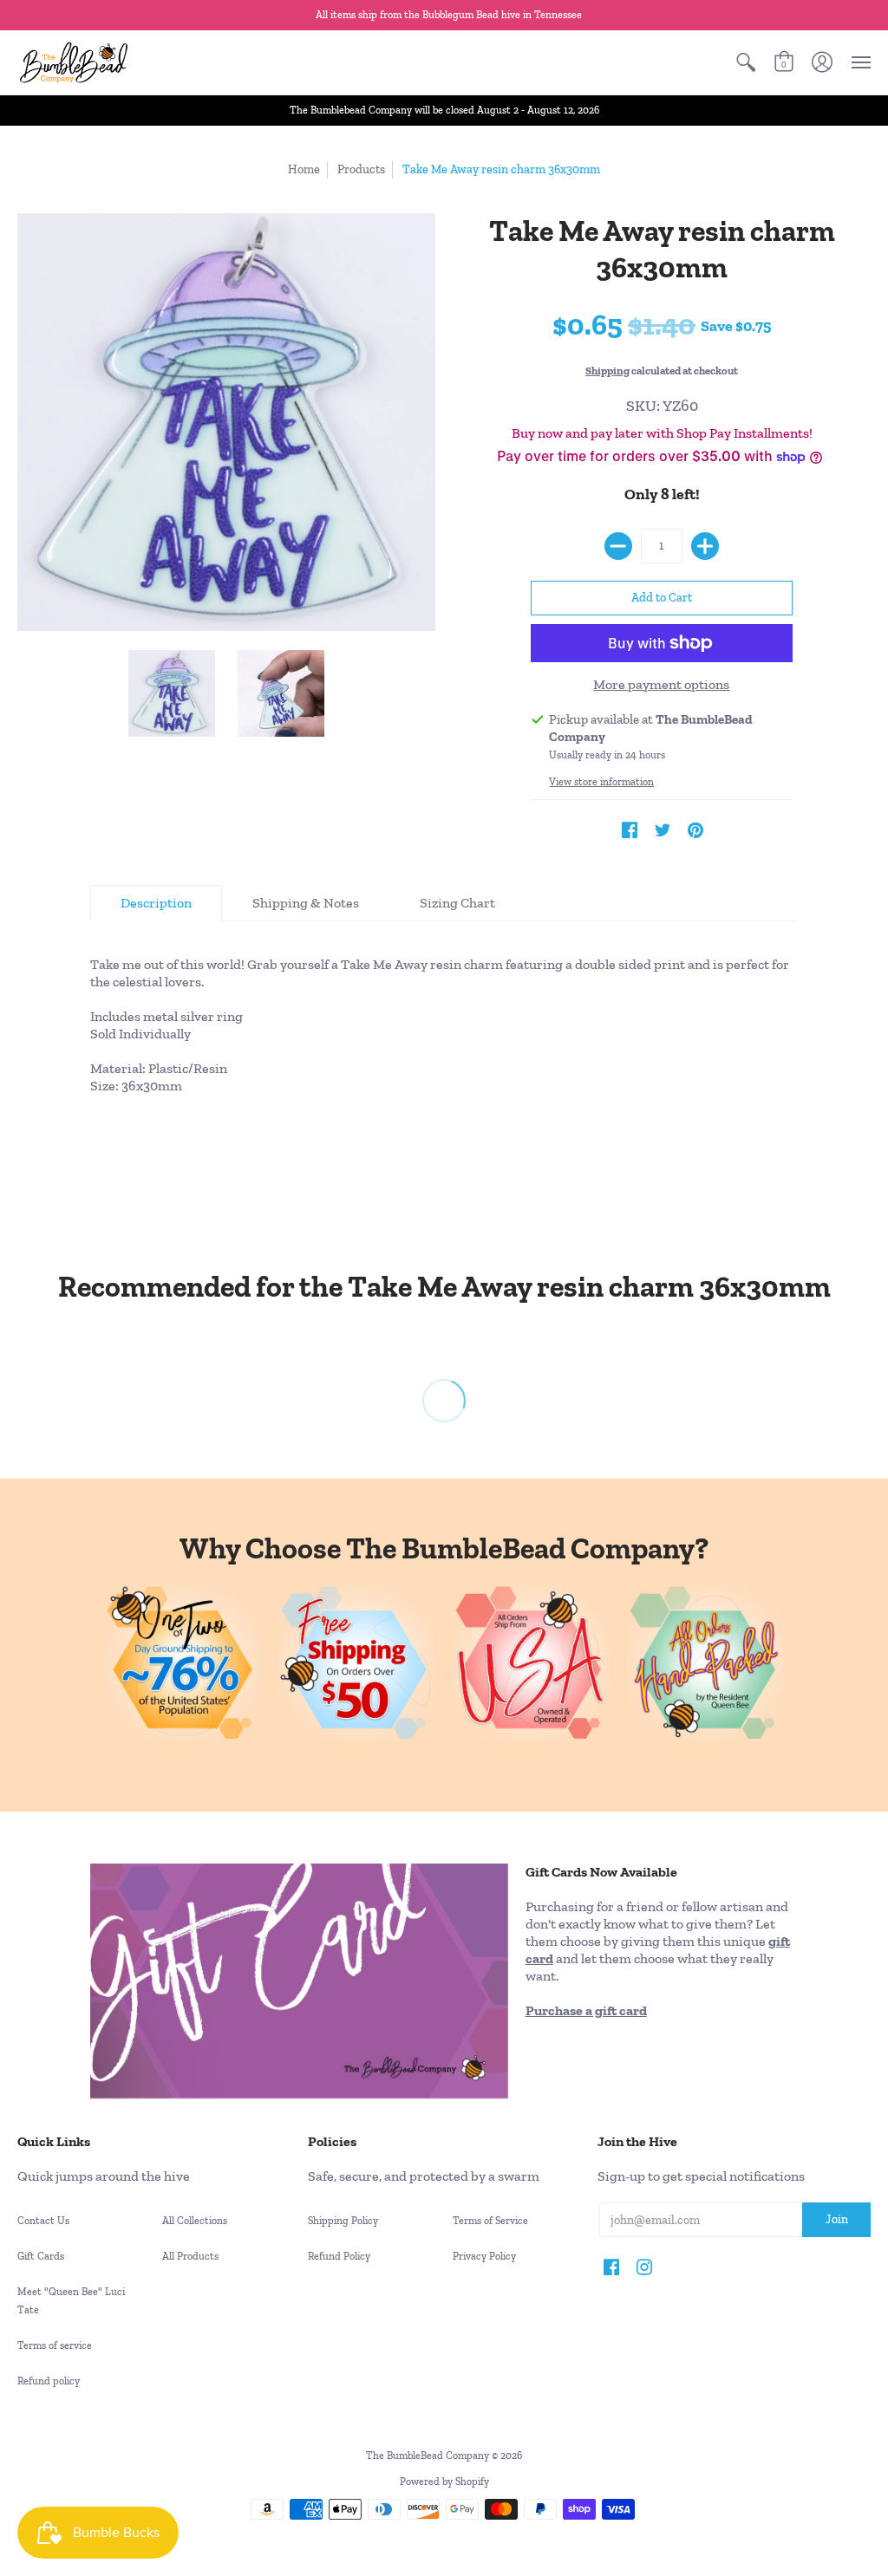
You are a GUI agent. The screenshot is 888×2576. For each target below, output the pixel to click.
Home (304, 169)
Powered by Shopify (444, 2482)
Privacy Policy (484, 2256)
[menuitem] (746, 62)
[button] (746, 62)
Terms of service (55, 2345)
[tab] (156, 903)
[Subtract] (618, 546)
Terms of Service (490, 2221)
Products (361, 169)
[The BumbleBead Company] (74, 62)
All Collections (195, 2221)
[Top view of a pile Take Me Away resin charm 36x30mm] (173, 694)
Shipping (607, 371)
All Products (190, 2256)
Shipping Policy (343, 2221)
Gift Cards (41, 2256)
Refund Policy (339, 2256)
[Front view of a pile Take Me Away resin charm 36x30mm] (281, 694)
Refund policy (49, 2381)
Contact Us (43, 2221)
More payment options (661, 684)
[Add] (705, 546)
